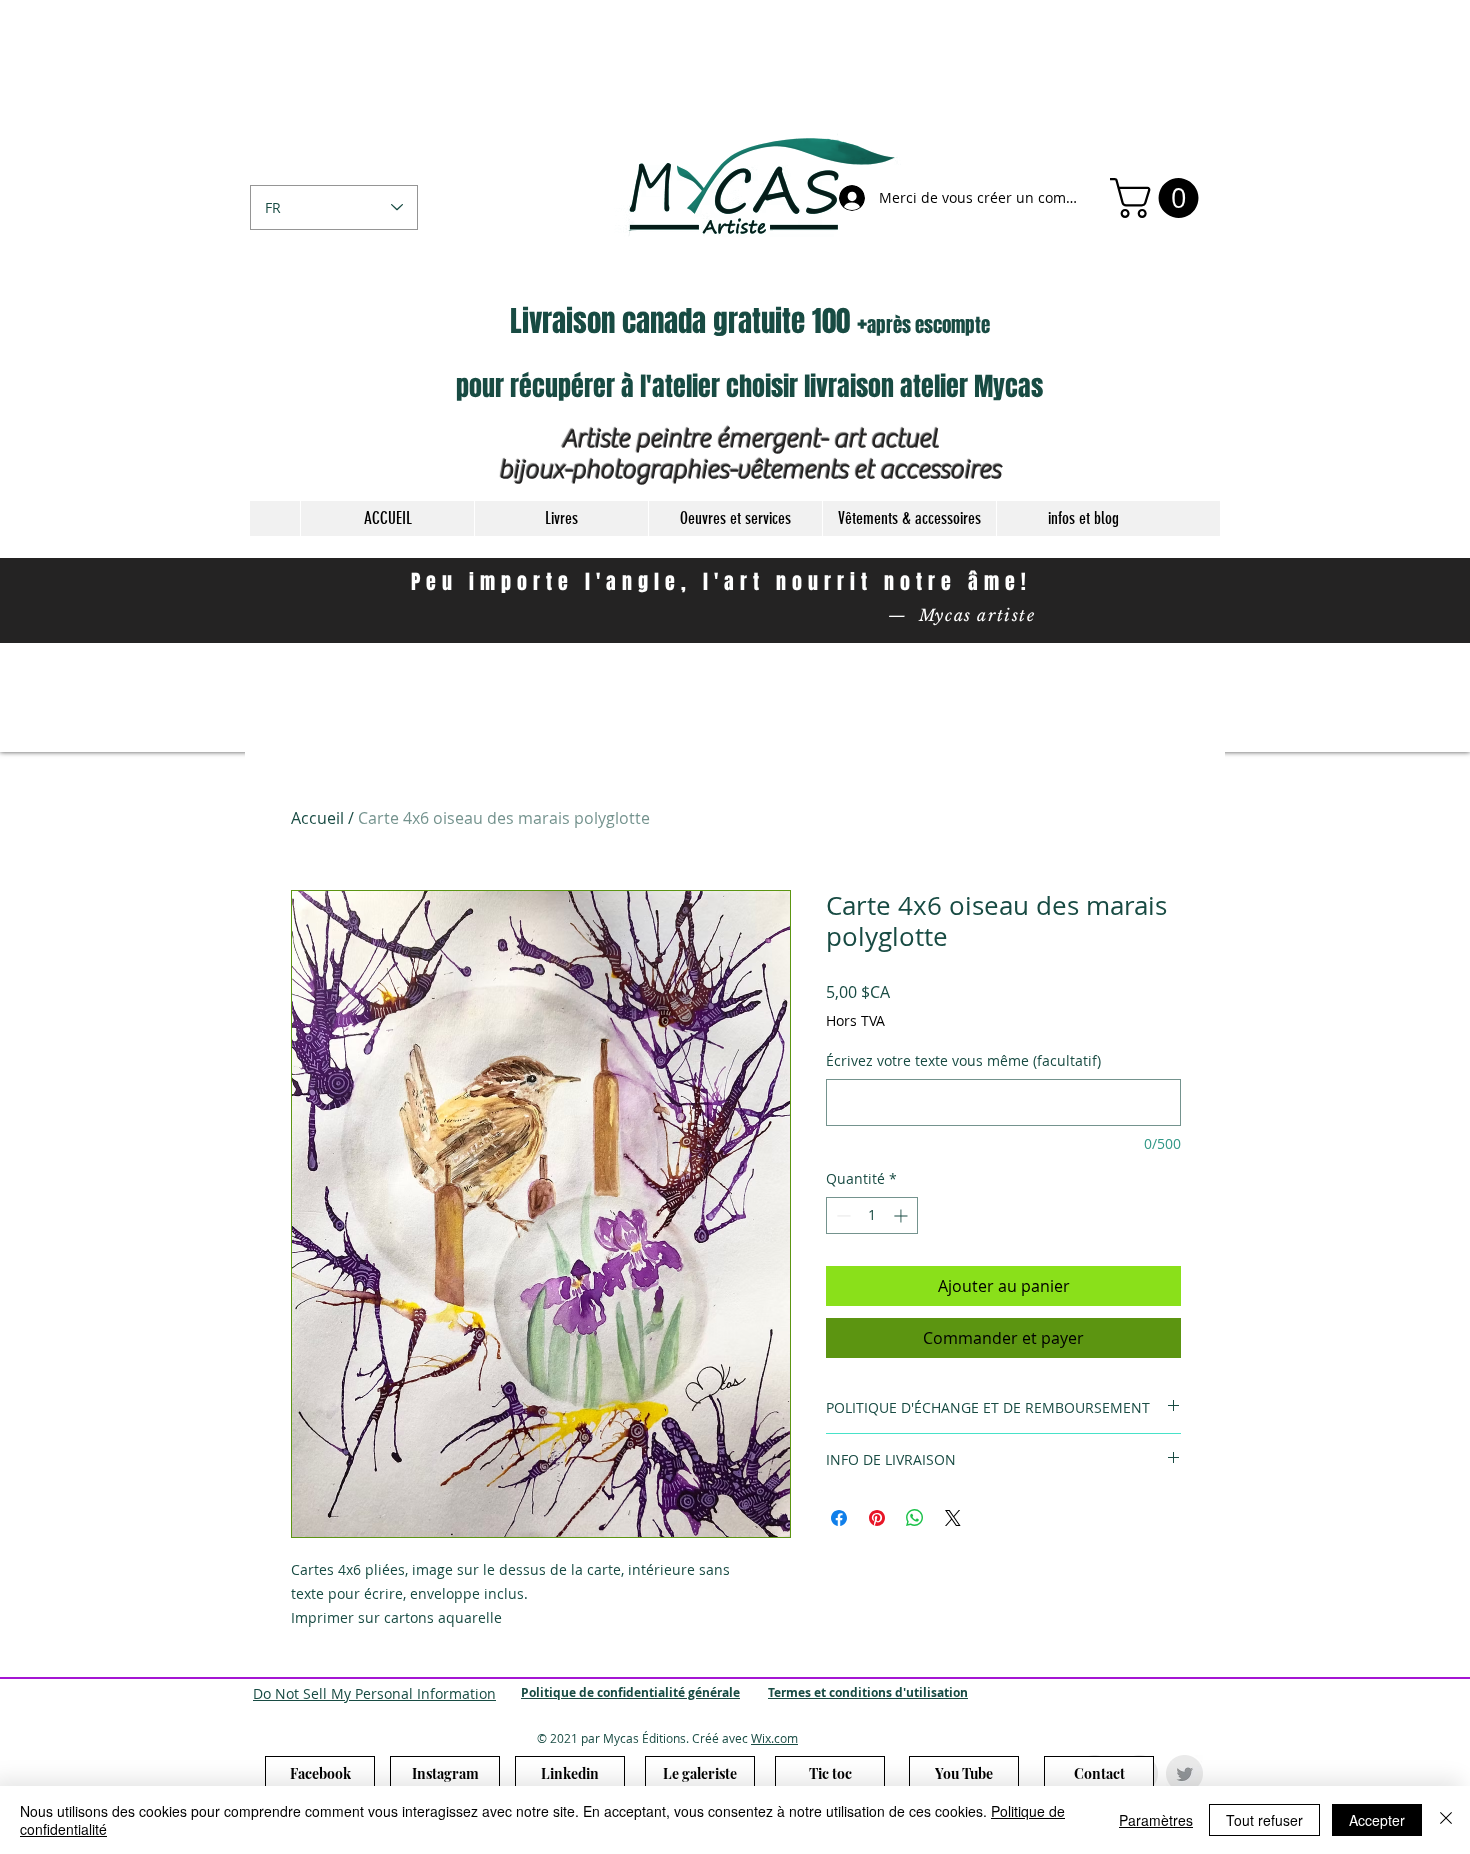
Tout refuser (1264, 1820)
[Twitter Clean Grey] (1184, 1773)
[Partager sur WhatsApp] (915, 1518)
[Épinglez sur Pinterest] (877, 1518)
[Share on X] (953, 1518)
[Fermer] (1446, 1820)
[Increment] (902, 1215)
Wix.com (774, 1738)
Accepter (1377, 1820)
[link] (1159, 198)
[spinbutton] (872, 1215)
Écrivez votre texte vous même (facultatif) (963, 1060)
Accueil (317, 818)
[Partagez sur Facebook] (839, 1518)
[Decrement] (841, 1215)
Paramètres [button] (1156, 1820)
